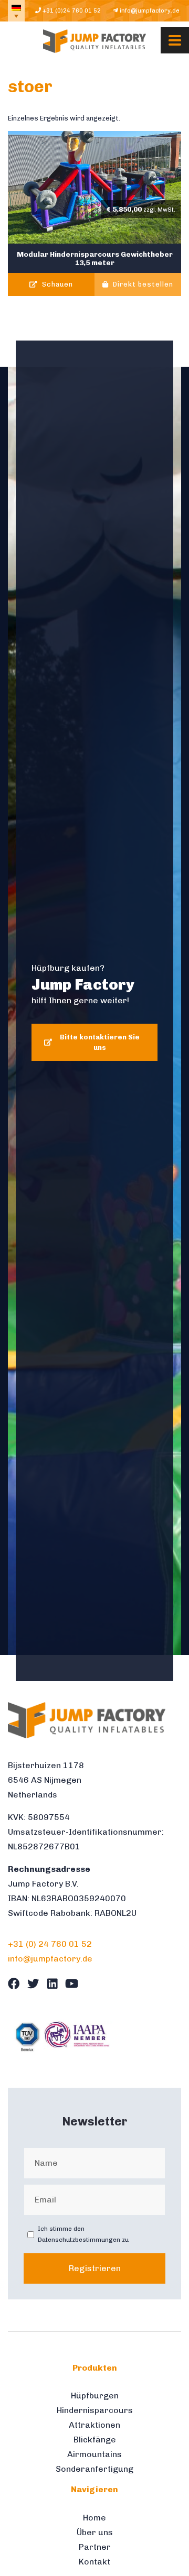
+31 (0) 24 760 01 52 (50, 1944)
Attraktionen (94, 2425)
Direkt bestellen (142, 285)
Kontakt (94, 2562)
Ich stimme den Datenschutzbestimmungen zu (83, 2234)
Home (94, 2518)
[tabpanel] (94, 1011)
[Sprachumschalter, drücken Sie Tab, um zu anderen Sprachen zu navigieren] (16, 11)
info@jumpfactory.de (149, 10)
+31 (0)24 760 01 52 (71, 10)
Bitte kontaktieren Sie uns (100, 1042)
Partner (95, 2547)
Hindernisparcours (95, 2410)
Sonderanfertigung (94, 2469)
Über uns (95, 2532)
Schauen (56, 285)
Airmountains (94, 2454)
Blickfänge (95, 2440)
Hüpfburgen (95, 2396)
